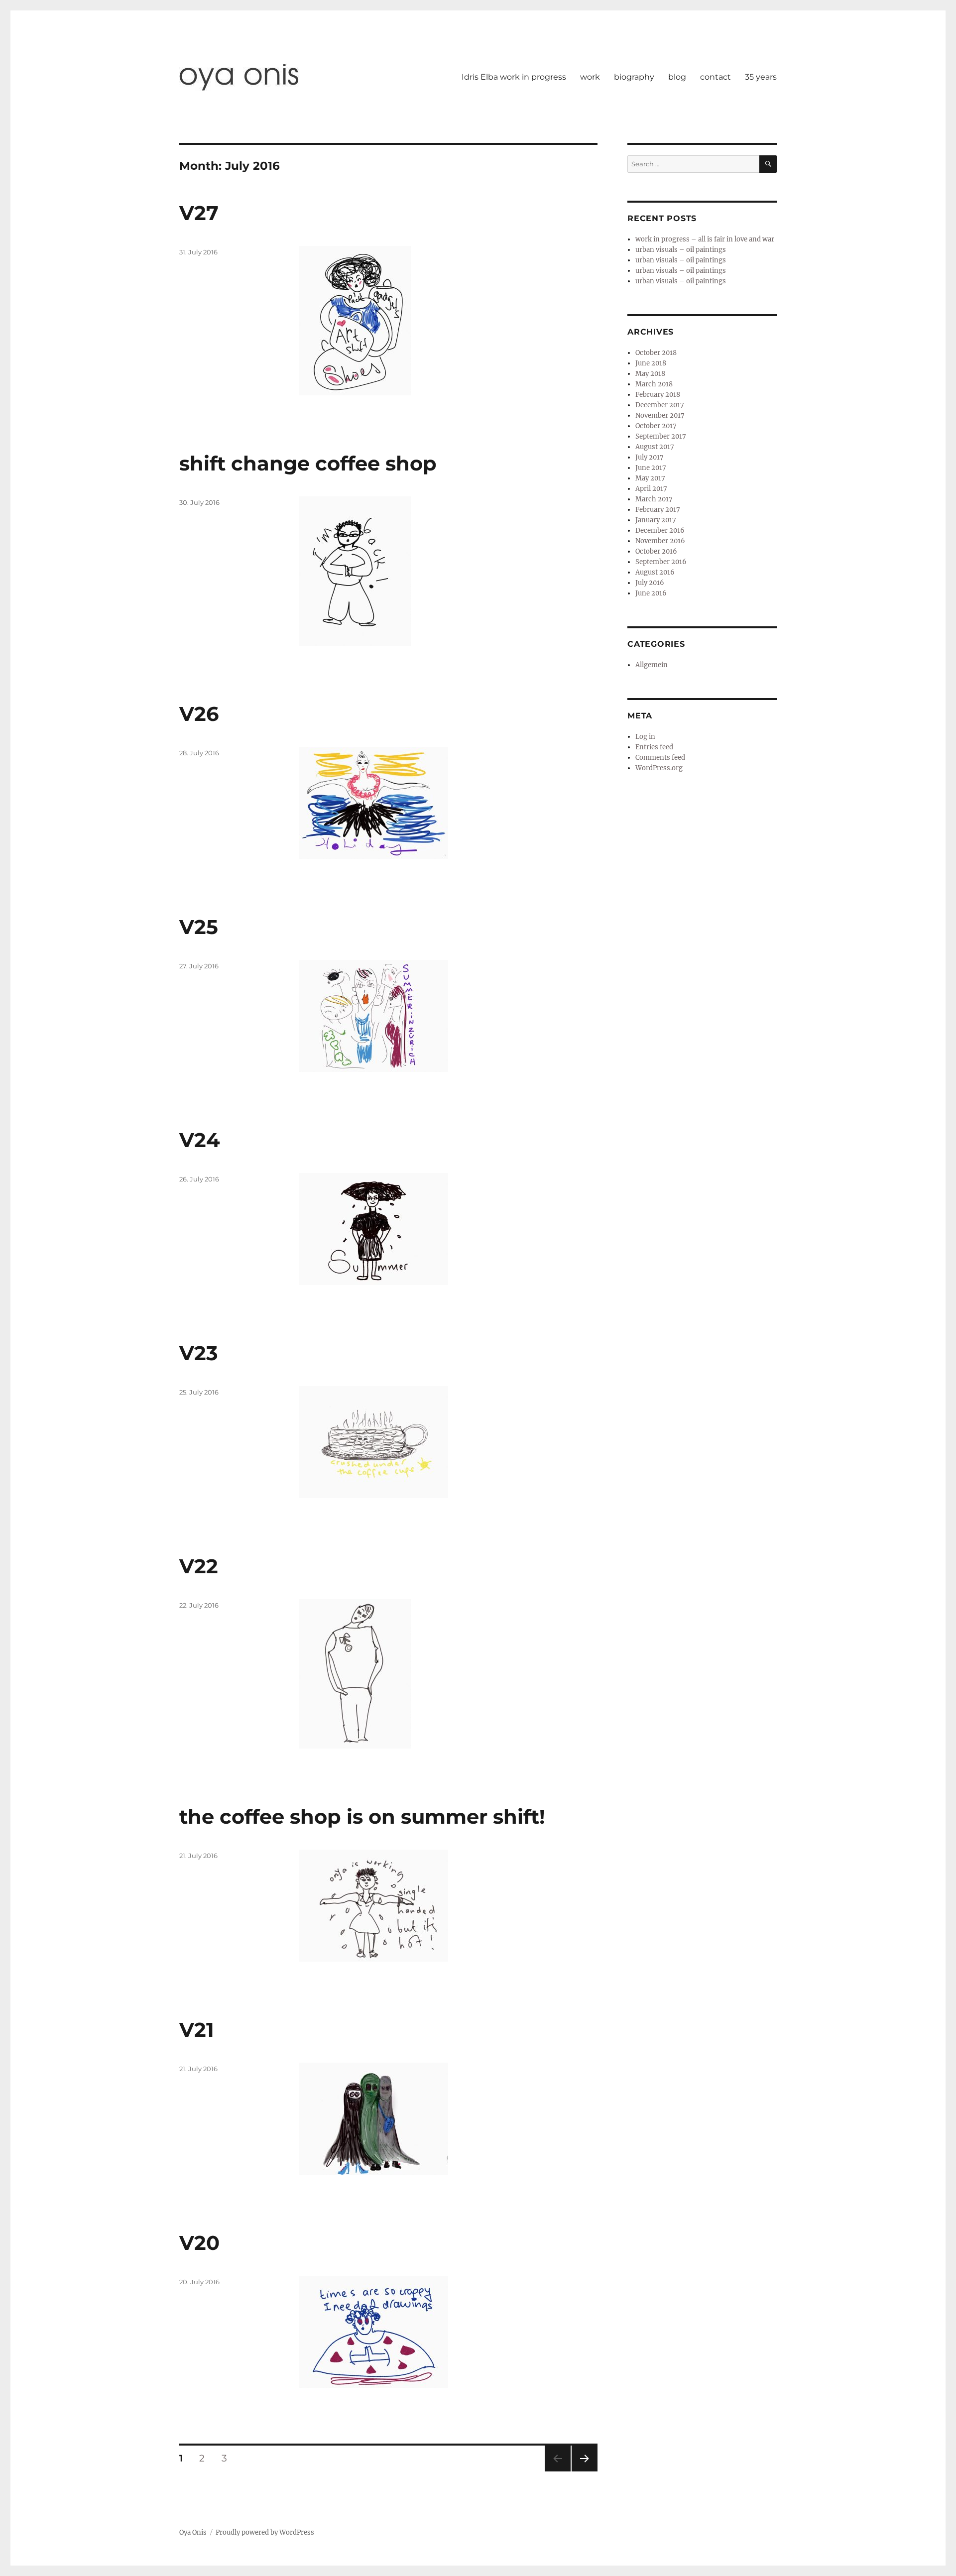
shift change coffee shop (308, 463)
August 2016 (655, 572)
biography (634, 77)
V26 (199, 714)
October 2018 (656, 353)
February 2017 (658, 510)
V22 (199, 1566)
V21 (197, 2030)
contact (716, 77)
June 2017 (651, 468)
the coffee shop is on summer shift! (362, 1816)
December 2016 (660, 530)
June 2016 (651, 593)
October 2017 (656, 426)
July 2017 (650, 457)
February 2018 (658, 395)
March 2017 (654, 499)
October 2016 (656, 551)
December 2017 (660, 405)
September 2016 (661, 562)
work (590, 77)
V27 (199, 213)
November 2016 (660, 541)
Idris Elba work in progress (514, 77)
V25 (199, 927)
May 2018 (650, 374)
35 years (761, 77)
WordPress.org (659, 768)
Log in (645, 737)
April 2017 (651, 489)
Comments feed (660, 758)
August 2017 (655, 447)
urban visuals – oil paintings (681, 250)
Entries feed (654, 747)
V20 (199, 2243)
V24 (200, 1140)
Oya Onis (193, 2532)
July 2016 (650, 583)
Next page (584, 2471)
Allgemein (652, 665)
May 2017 (650, 478)
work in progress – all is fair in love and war (705, 239)
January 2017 (656, 520)
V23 (199, 1353)
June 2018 (651, 363)
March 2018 (654, 384)
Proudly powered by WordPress (265, 2532)
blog (677, 77)
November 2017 (660, 415)
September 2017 (661, 436)
